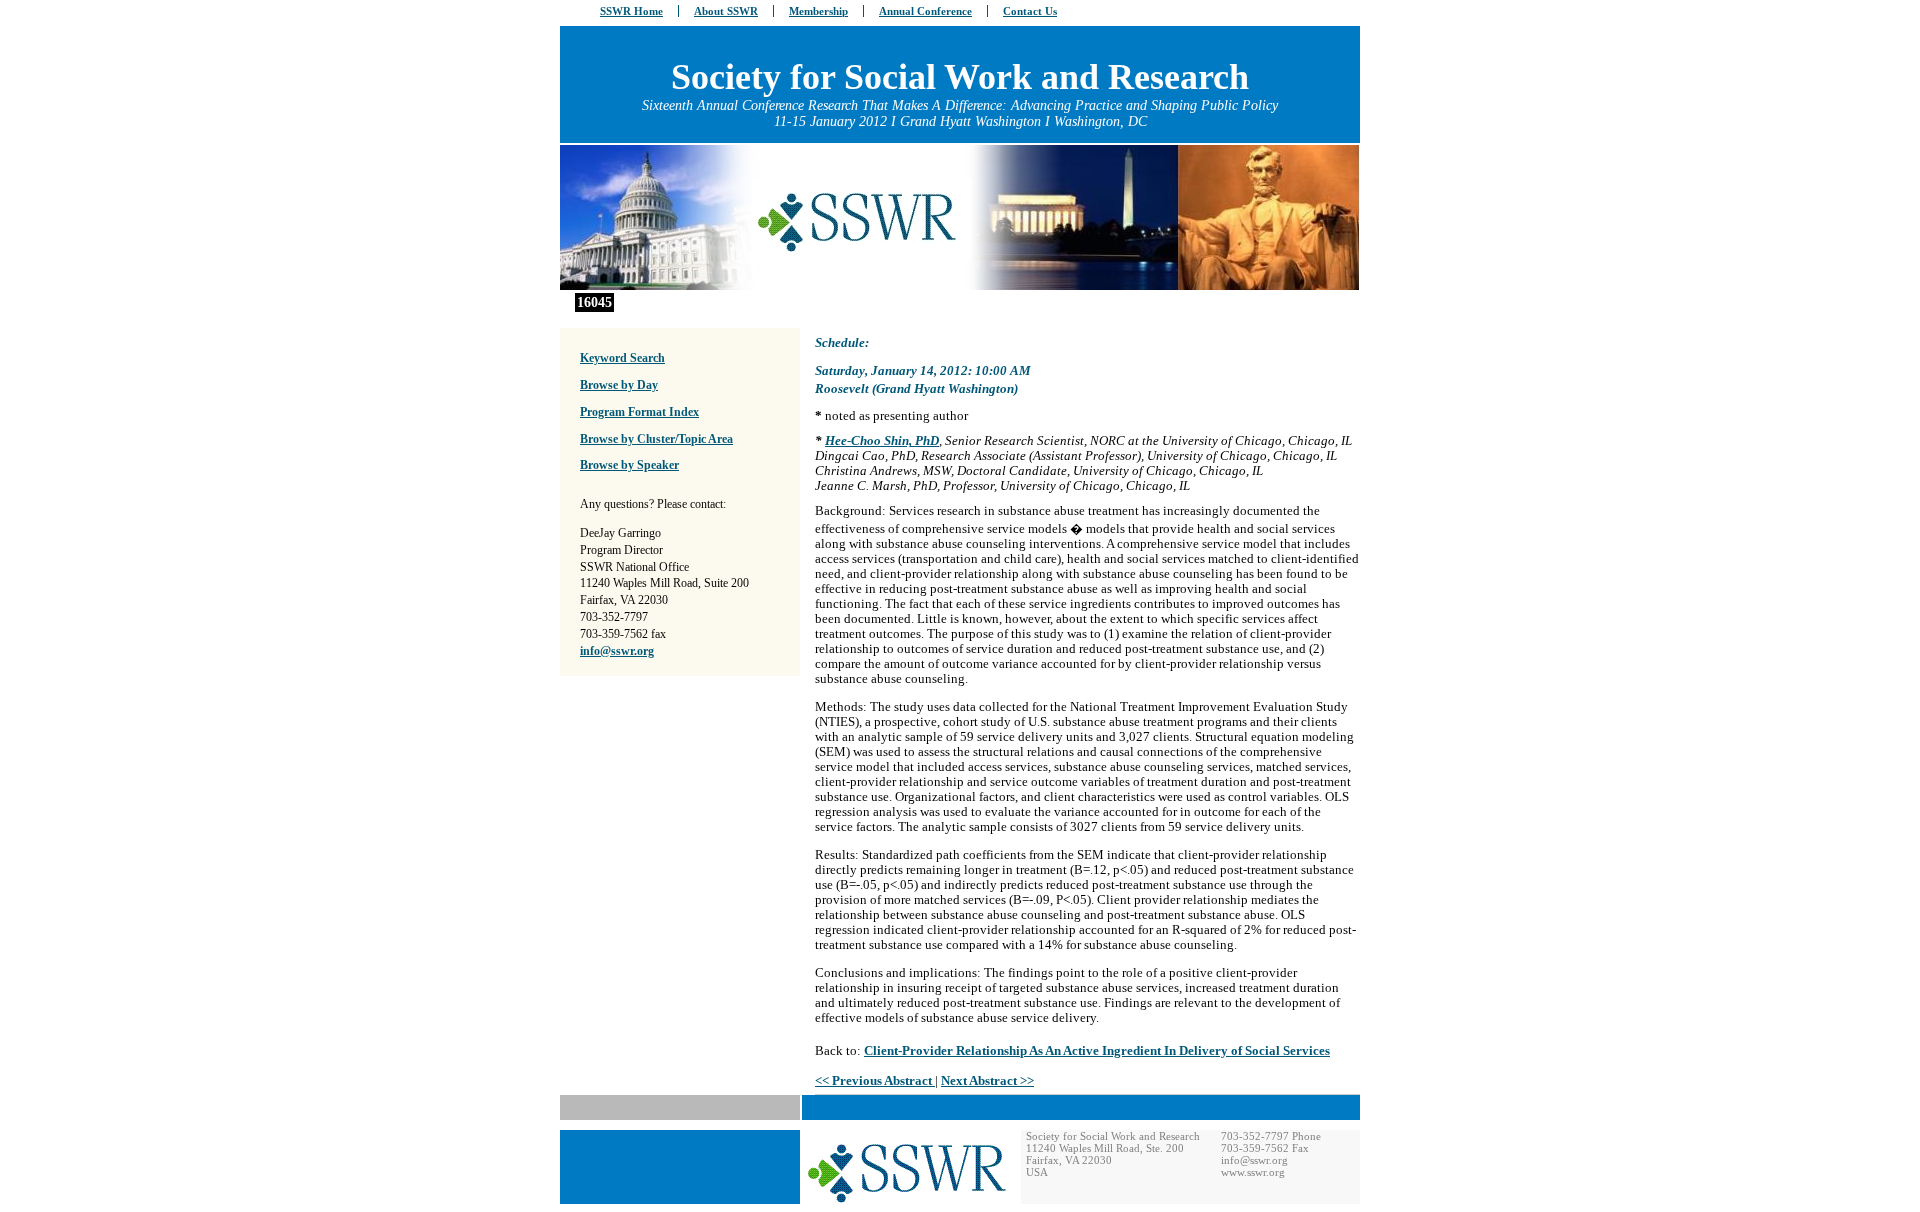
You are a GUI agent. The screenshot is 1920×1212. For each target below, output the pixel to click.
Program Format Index (639, 412)
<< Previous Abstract (875, 1081)
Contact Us (1030, 11)
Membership (818, 11)
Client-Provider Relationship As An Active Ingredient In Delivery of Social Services (1097, 1051)
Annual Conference (925, 11)
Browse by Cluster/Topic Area (656, 439)
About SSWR (726, 11)
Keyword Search (622, 358)
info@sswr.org (617, 651)
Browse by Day (619, 385)
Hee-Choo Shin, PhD (882, 441)
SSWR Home (631, 11)
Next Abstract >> (987, 1081)
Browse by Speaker (629, 465)
